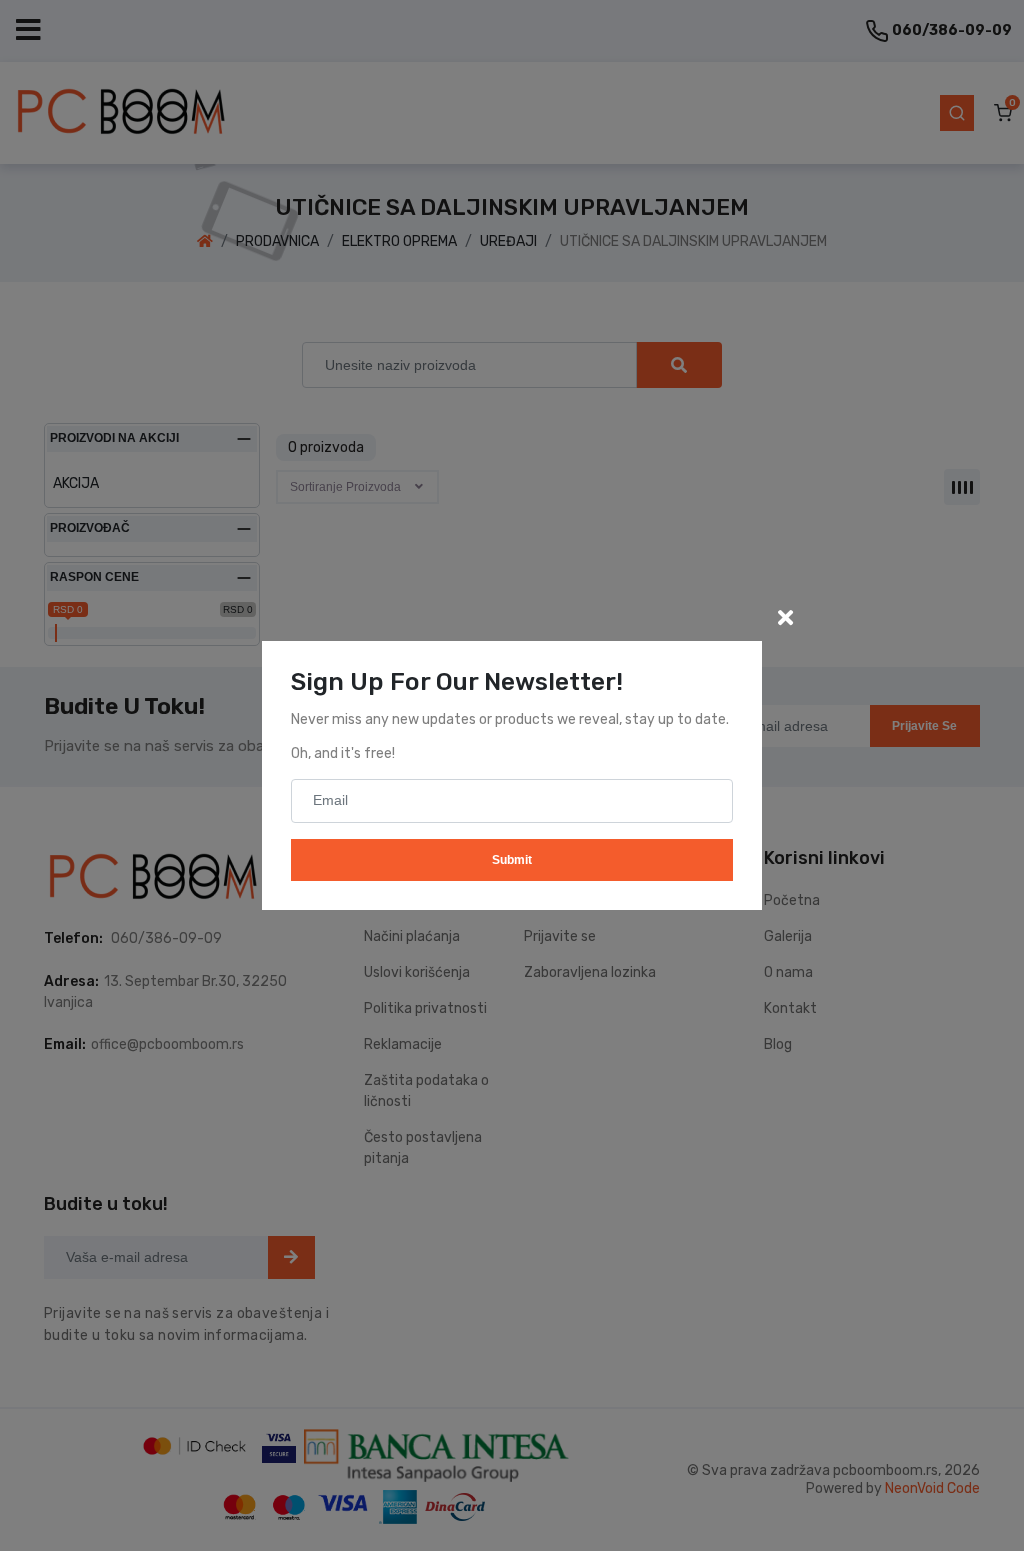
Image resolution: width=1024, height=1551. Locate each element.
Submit (512, 860)
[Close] (785, 618)
